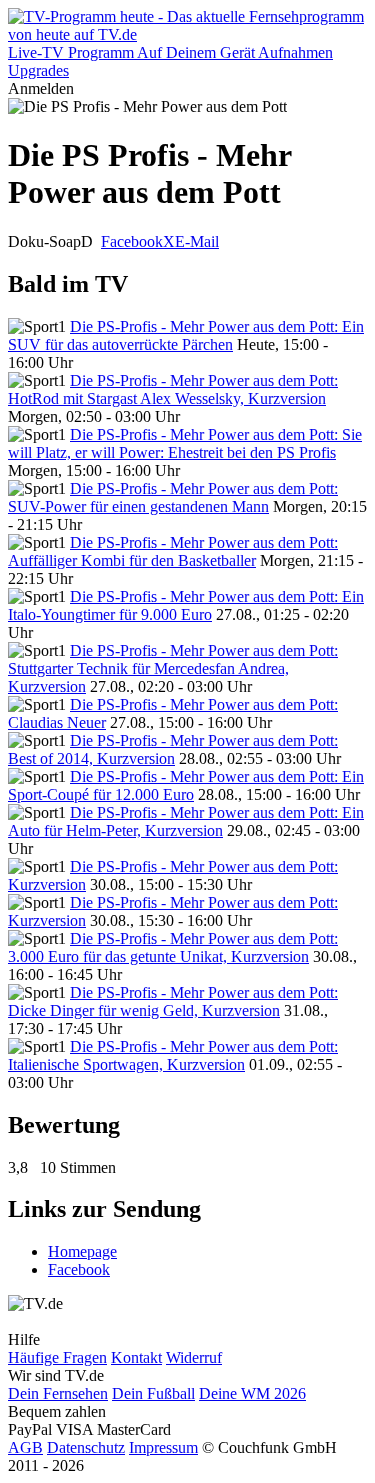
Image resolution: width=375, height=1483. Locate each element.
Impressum (163, 1447)
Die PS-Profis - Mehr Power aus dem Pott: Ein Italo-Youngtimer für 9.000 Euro (186, 605)
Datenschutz (86, 1447)
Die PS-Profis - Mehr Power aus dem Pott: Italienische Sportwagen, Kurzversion (173, 1055)
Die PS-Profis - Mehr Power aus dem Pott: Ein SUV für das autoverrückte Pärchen (186, 335)
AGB (25, 1447)
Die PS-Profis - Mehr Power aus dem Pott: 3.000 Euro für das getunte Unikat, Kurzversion (173, 947)
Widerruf (194, 1357)
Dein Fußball (153, 1393)
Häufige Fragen (57, 1357)
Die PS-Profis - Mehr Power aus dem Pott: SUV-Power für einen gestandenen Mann (173, 497)
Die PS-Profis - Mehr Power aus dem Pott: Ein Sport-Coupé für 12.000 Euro (186, 785)
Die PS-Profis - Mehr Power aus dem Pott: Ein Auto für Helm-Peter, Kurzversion (186, 821)
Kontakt (136, 1357)
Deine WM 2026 (252, 1393)
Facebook (132, 241)
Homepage (82, 1251)
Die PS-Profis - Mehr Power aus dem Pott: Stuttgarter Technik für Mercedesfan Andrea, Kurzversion (173, 668)
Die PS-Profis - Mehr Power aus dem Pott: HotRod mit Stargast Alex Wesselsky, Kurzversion (173, 389)
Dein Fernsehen (58, 1393)
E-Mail (197, 241)
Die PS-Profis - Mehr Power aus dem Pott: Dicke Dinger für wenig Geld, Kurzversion (173, 1001)
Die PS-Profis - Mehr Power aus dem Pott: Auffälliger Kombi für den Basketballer (173, 551)
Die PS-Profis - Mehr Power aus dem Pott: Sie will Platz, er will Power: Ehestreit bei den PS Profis (185, 443)
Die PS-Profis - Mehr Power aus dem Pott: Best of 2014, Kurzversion (173, 749)
